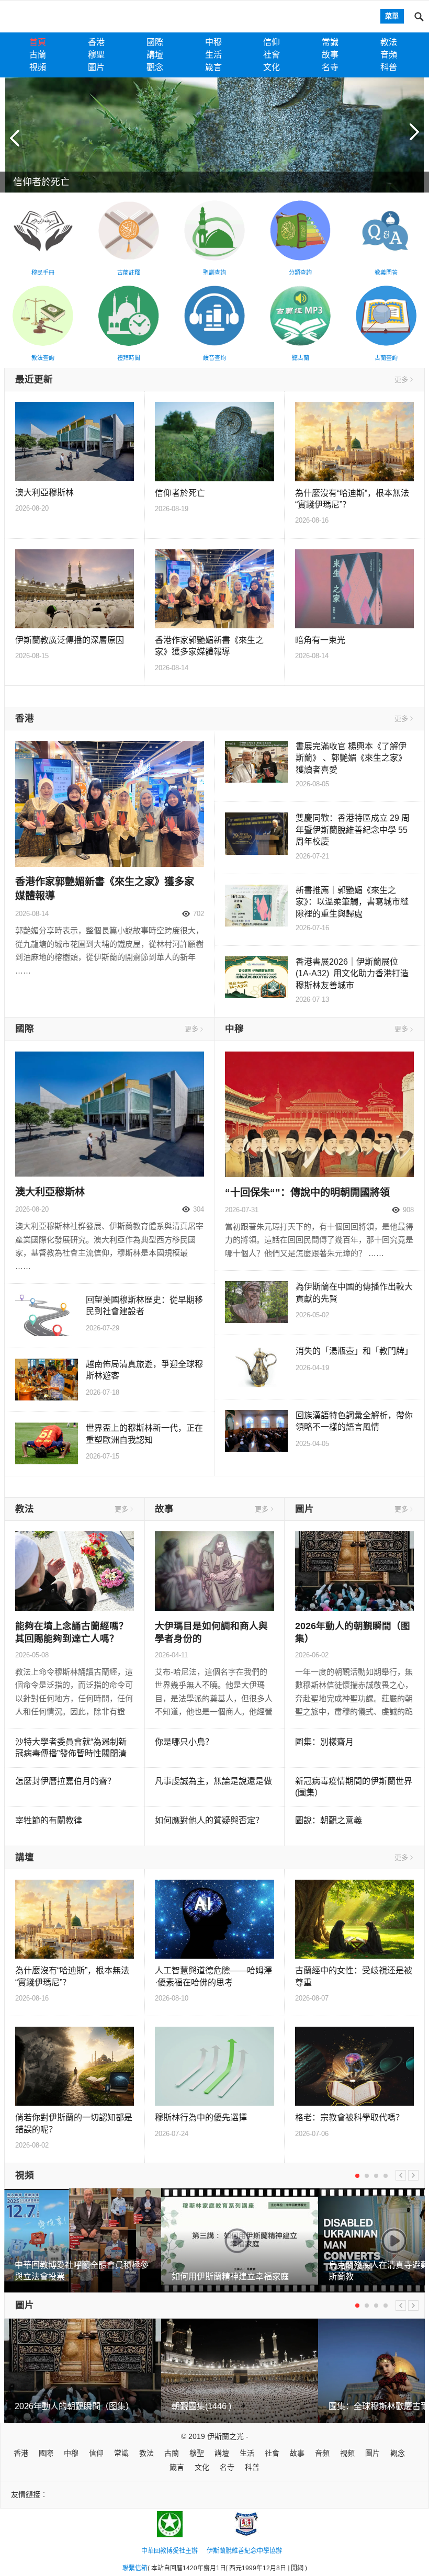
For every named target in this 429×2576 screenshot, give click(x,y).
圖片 (96, 67)
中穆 (213, 42)
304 (199, 1209)
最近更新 (34, 379)
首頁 (38, 42)
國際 (155, 42)
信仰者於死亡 (180, 493)
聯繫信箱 (135, 2568)
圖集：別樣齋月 (324, 1742)
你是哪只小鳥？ (184, 1742)
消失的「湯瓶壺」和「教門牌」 (354, 1351)
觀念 (155, 67)
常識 (330, 42)
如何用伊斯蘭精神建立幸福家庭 (230, 2276)
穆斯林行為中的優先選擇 (201, 2117)
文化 (272, 67)
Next (413, 2175)
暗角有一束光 (320, 640)
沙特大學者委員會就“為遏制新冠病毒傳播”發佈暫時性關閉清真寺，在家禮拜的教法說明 (71, 1754)
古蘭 (38, 55)
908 (408, 1210)
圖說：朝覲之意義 (329, 1820)
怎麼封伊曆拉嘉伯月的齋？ (65, 1781)
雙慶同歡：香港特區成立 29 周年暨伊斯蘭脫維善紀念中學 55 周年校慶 (353, 830)
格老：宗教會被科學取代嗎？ (349, 2117)
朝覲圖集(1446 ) (201, 2406)
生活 (213, 55)
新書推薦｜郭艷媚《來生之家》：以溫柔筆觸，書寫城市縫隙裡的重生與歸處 (352, 902)
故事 (330, 55)
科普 (389, 67)
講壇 (155, 55)
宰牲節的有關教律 (49, 1820)
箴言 (213, 67)
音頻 (389, 55)
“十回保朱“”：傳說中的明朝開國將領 (307, 1193)
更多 (401, 380)
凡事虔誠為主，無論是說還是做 (213, 1781)
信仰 (272, 42)
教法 (389, 42)
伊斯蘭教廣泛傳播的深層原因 (70, 640)
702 (199, 914)
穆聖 (96, 55)
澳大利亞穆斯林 (44, 493)
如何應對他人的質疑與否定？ (209, 1820)
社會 (272, 55)
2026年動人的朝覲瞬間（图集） (74, 2406)
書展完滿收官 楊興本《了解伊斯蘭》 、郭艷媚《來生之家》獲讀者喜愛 (351, 758)
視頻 (38, 67)
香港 (96, 42)
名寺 (330, 67)
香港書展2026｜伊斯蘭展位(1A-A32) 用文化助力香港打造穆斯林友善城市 (352, 974)
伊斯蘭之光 (225, 2436)
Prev (401, 2175)
